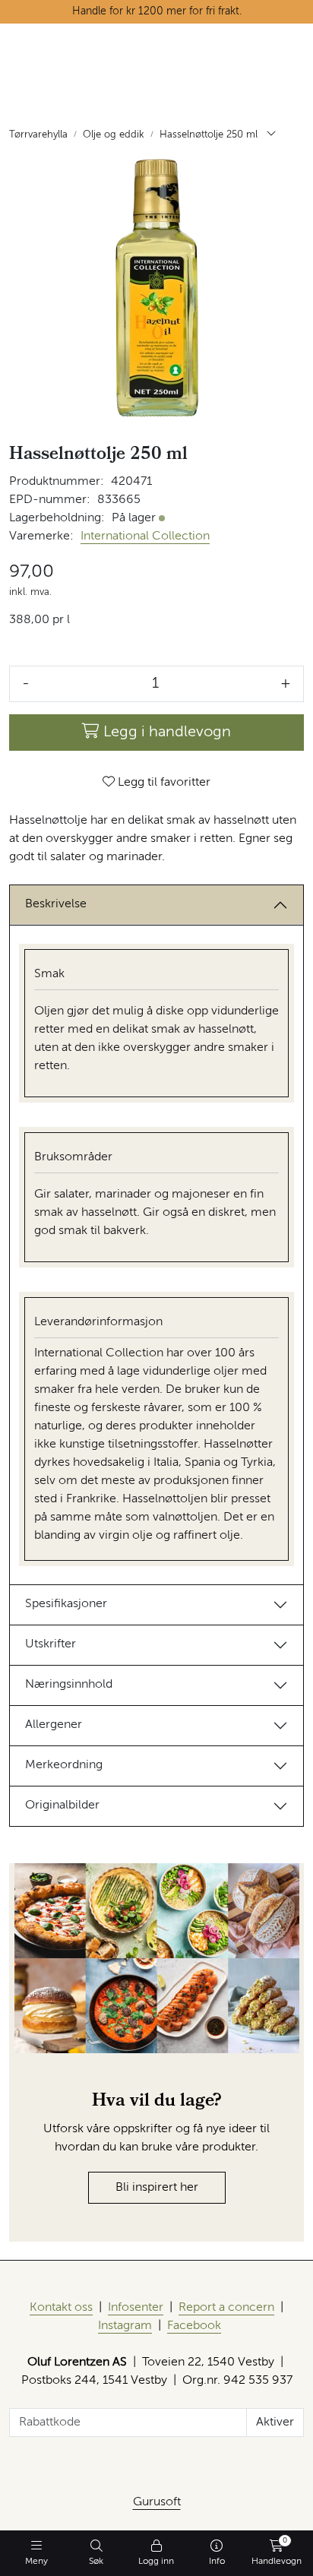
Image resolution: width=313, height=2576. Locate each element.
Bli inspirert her (157, 2188)
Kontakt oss (61, 2308)
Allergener (54, 1725)
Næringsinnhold (69, 1685)
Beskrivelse (56, 904)
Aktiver (275, 2423)
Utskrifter (51, 1644)
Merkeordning (64, 1765)
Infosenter (136, 2308)
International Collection (145, 536)
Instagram (125, 2326)
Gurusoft (157, 2502)
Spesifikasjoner (66, 1604)
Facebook (194, 2326)
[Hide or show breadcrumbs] (271, 135)
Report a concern (226, 2308)
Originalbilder (62, 1805)
